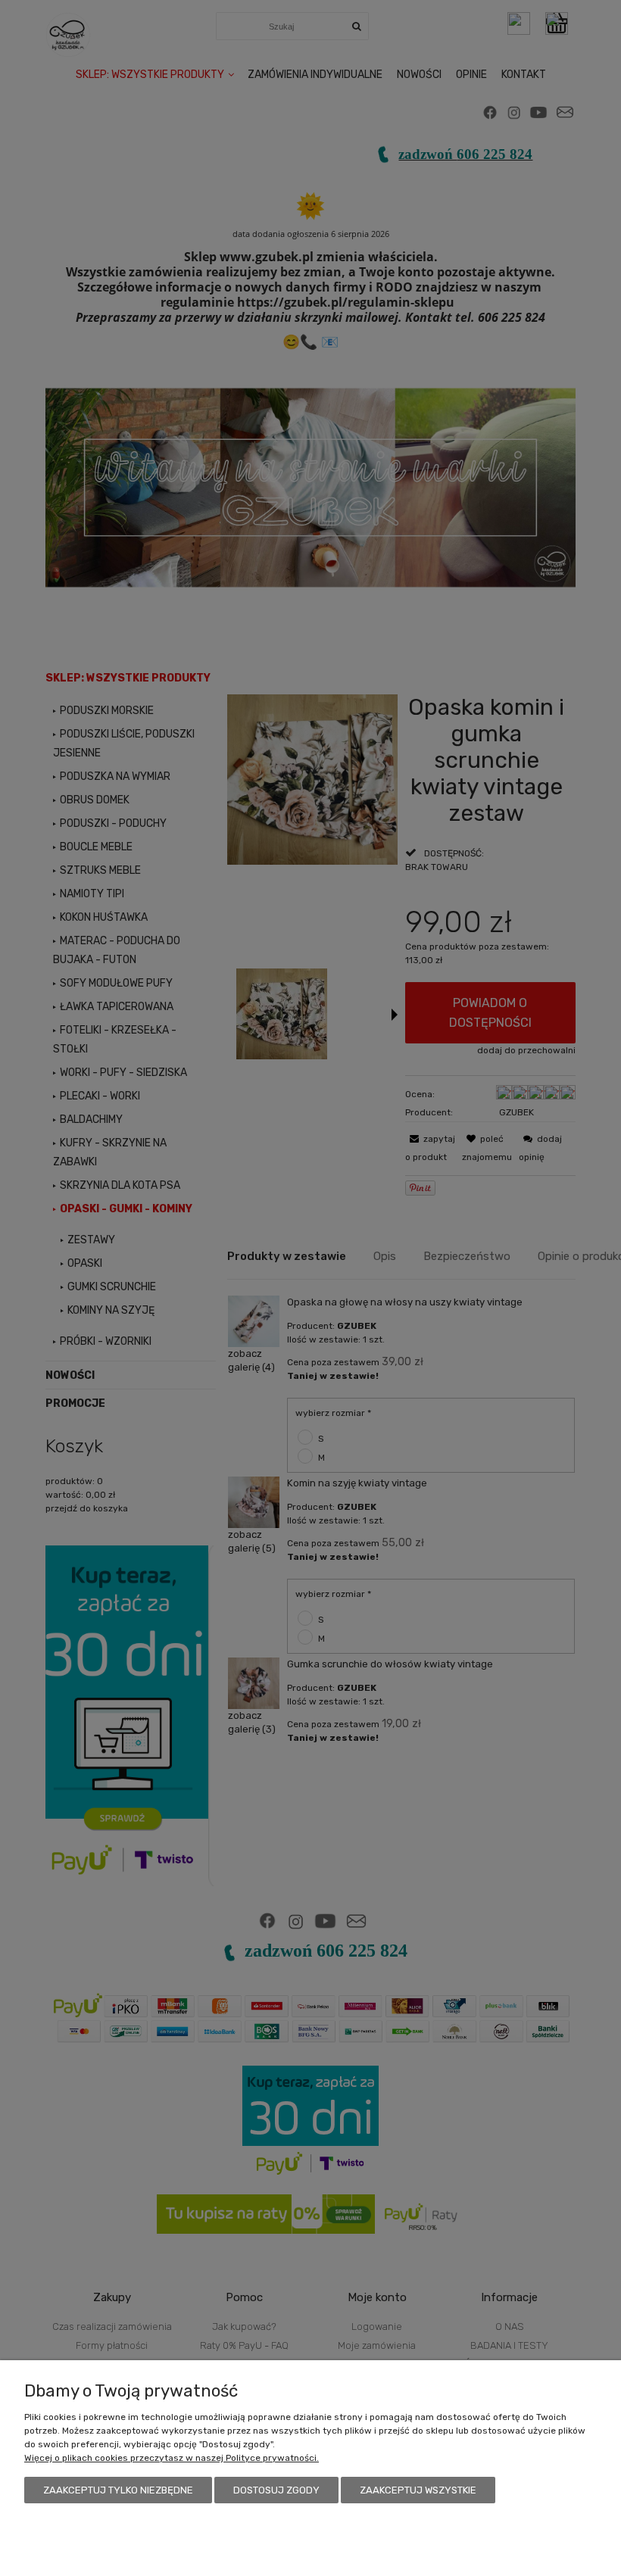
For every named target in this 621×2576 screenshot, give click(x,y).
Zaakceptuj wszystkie (418, 2490)
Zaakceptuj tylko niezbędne (118, 2490)
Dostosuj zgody (276, 2490)
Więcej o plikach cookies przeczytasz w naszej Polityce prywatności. (172, 2458)
